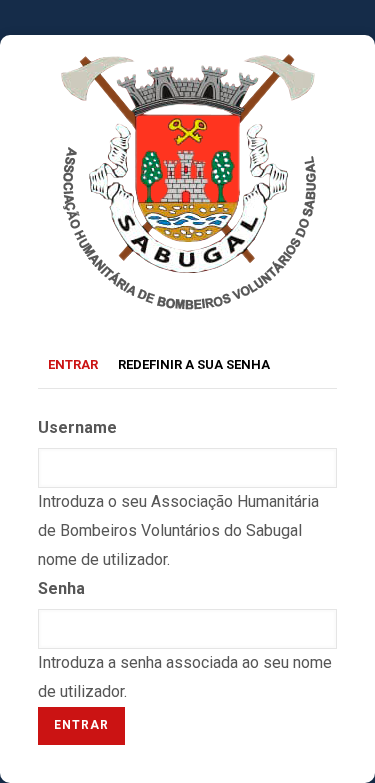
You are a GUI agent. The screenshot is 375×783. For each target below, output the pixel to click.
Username (77, 427)
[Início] (187, 66)
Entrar (78, 367)
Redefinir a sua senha (194, 364)
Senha (61, 588)
